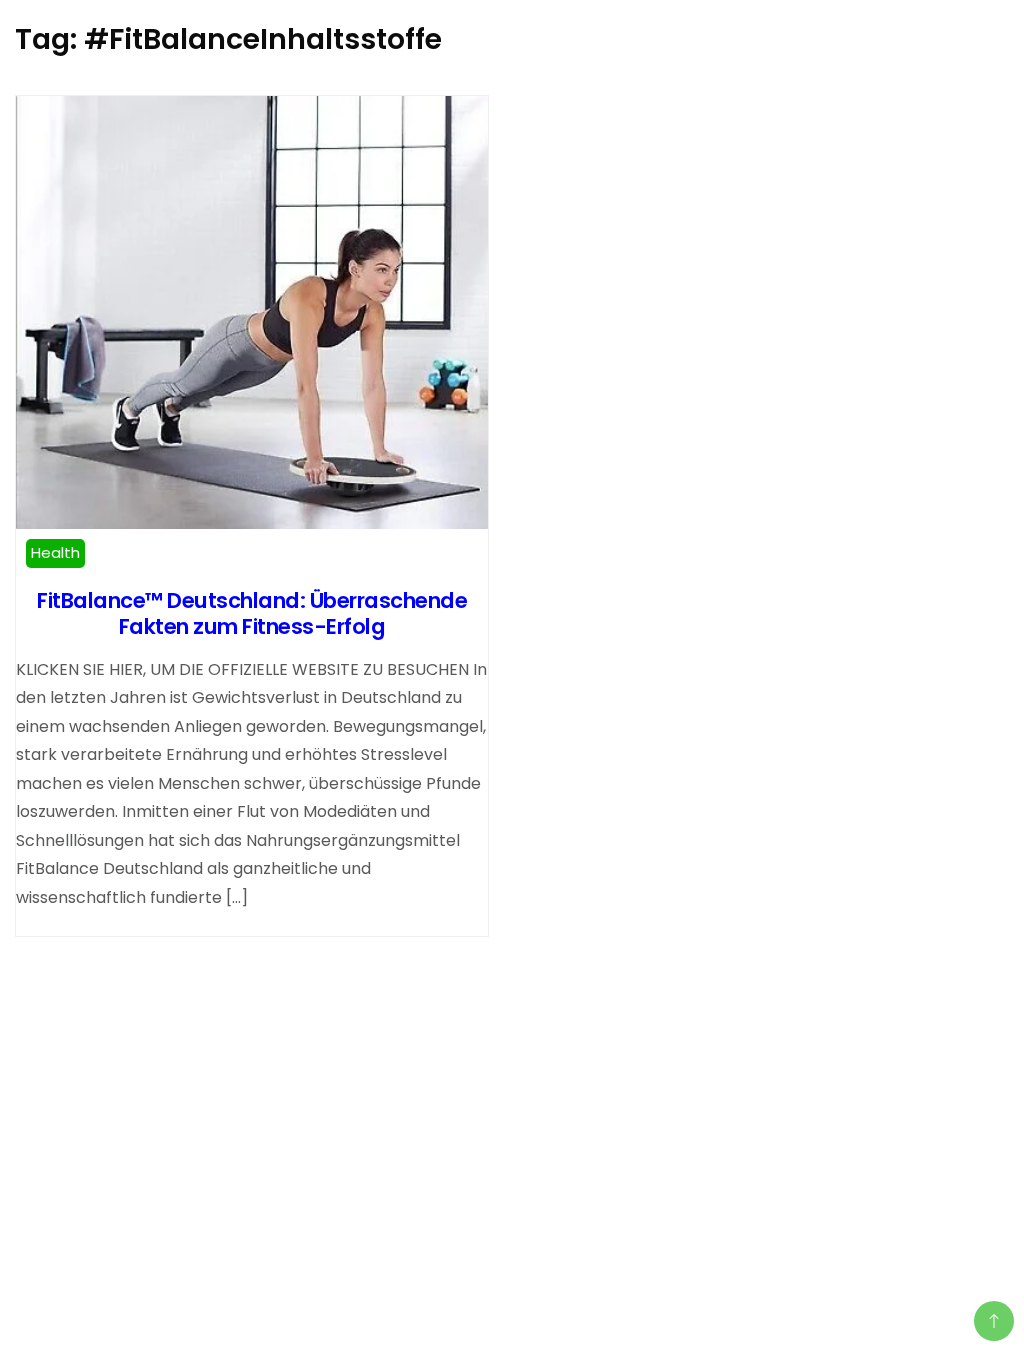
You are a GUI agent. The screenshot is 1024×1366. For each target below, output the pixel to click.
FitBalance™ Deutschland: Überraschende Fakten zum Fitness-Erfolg (252, 614)
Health (55, 552)
